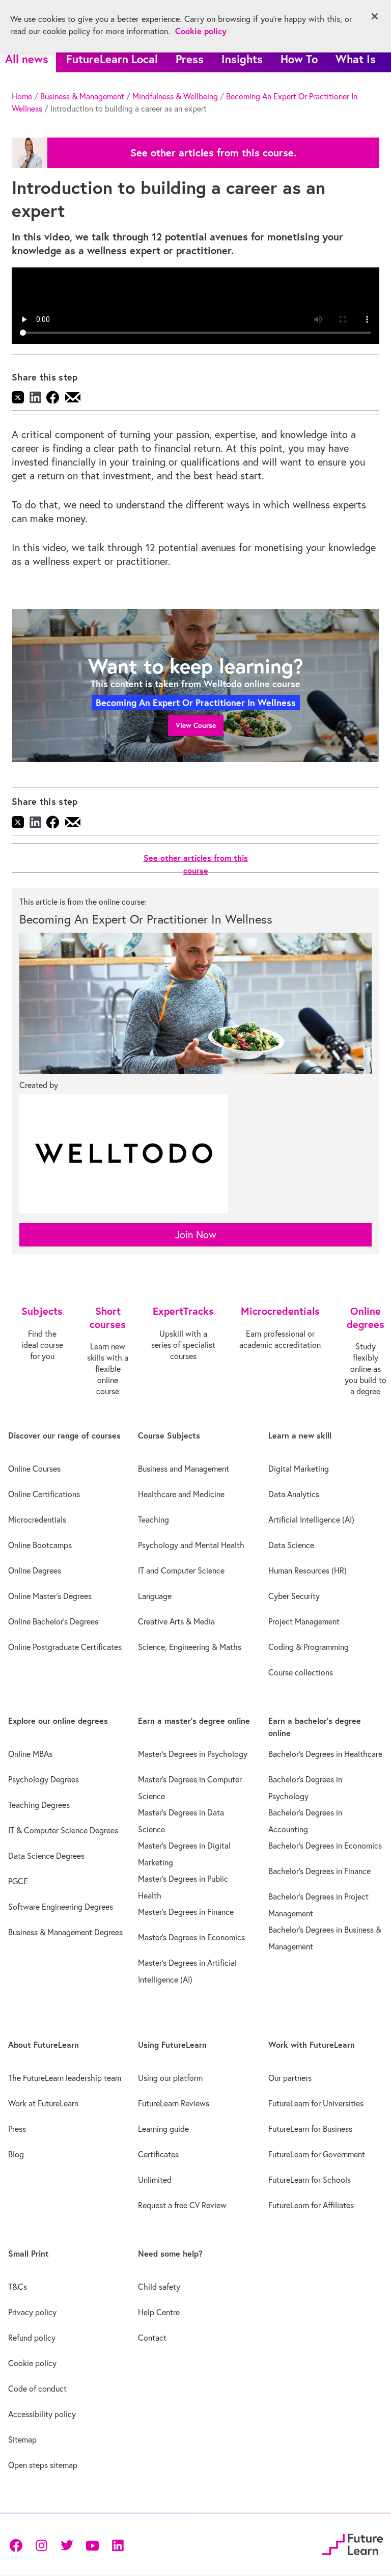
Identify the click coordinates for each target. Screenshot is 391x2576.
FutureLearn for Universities (316, 2103)
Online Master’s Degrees (50, 1596)
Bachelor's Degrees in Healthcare (325, 1754)
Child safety (159, 2287)
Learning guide (163, 2129)
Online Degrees (35, 1570)
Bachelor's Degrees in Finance (319, 1871)
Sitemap (22, 2439)
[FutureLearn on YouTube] (92, 2544)
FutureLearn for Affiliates (311, 2205)
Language (155, 1596)
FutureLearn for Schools (310, 2180)
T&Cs (18, 2287)
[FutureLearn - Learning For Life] (353, 2543)
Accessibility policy (42, 2414)
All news (27, 59)
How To (299, 59)
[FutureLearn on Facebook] (18, 2544)
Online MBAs (30, 1754)
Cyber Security (294, 1596)
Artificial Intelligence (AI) (311, 1520)
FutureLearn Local (112, 59)
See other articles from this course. (213, 153)
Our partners (290, 2078)
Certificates (158, 2154)
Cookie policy (32, 2363)
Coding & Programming (309, 1647)
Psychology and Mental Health (191, 1545)
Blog (16, 2154)
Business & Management (82, 96)
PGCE (18, 1881)
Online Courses (34, 1469)
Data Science (291, 1545)
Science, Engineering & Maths (190, 1647)
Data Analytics (294, 1494)
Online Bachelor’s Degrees (53, 1621)
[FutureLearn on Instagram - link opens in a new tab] (41, 2544)
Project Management (304, 1621)
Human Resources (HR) (308, 1570)
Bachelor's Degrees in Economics (325, 1846)
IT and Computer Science (181, 1570)
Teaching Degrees (39, 1805)
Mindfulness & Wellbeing (175, 96)
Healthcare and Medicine (181, 1494)
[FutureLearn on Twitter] (67, 2544)
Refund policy (32, 2338)
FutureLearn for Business (310, 2129)
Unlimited (155, 2180)
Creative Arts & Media (176, 1621)
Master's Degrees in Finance (186, 1912)
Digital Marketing (299, 1469)
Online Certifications (44, 1494)
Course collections (301, 1672)
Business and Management (184, 1469)
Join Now (196, 1235)
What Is (356, 59)
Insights (242, 59)
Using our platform (170, 2078)
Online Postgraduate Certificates (65, 1647)
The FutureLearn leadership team (65, 2078)
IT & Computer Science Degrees (63, 1830)
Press (190, 59)
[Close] (375, 16)
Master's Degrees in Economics (191, 1937)
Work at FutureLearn (43, 2103)
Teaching (153, 1520)
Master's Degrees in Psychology (193, 1754)
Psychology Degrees (44, 1779)
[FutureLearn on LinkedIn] (118, 2544)
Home (22, 96)
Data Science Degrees (46, 1856)
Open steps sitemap (43, 2465)
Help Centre (159, 2312)
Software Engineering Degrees (61, 1907)
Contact (152, 2338)
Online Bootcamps (40, 1545)
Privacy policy (32, 2312)
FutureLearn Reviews (174, 2103)
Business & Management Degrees (65, 1932)
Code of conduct (37, 2389)
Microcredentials (37, 1520)
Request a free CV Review (182, 2205)
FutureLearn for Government (317, 2154)
